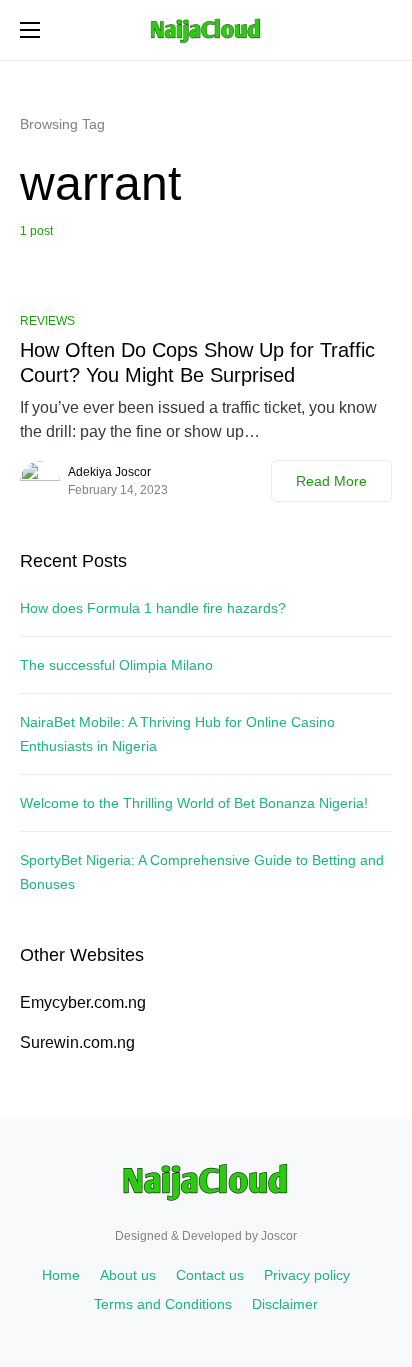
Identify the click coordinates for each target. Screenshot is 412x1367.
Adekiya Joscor (109, 472)
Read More (331, 481)
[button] (30, 30)
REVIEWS (47, 321)
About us (128, 1275)
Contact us (210, 1275)
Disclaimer (285, 1304)
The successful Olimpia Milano (116, 665)
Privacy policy (307, 1275)
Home (61, 1275)
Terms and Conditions (163, 1304)
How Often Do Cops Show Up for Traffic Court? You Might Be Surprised (197, 362)
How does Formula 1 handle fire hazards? (153, 608)
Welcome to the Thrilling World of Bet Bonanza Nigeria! (194, 803)
